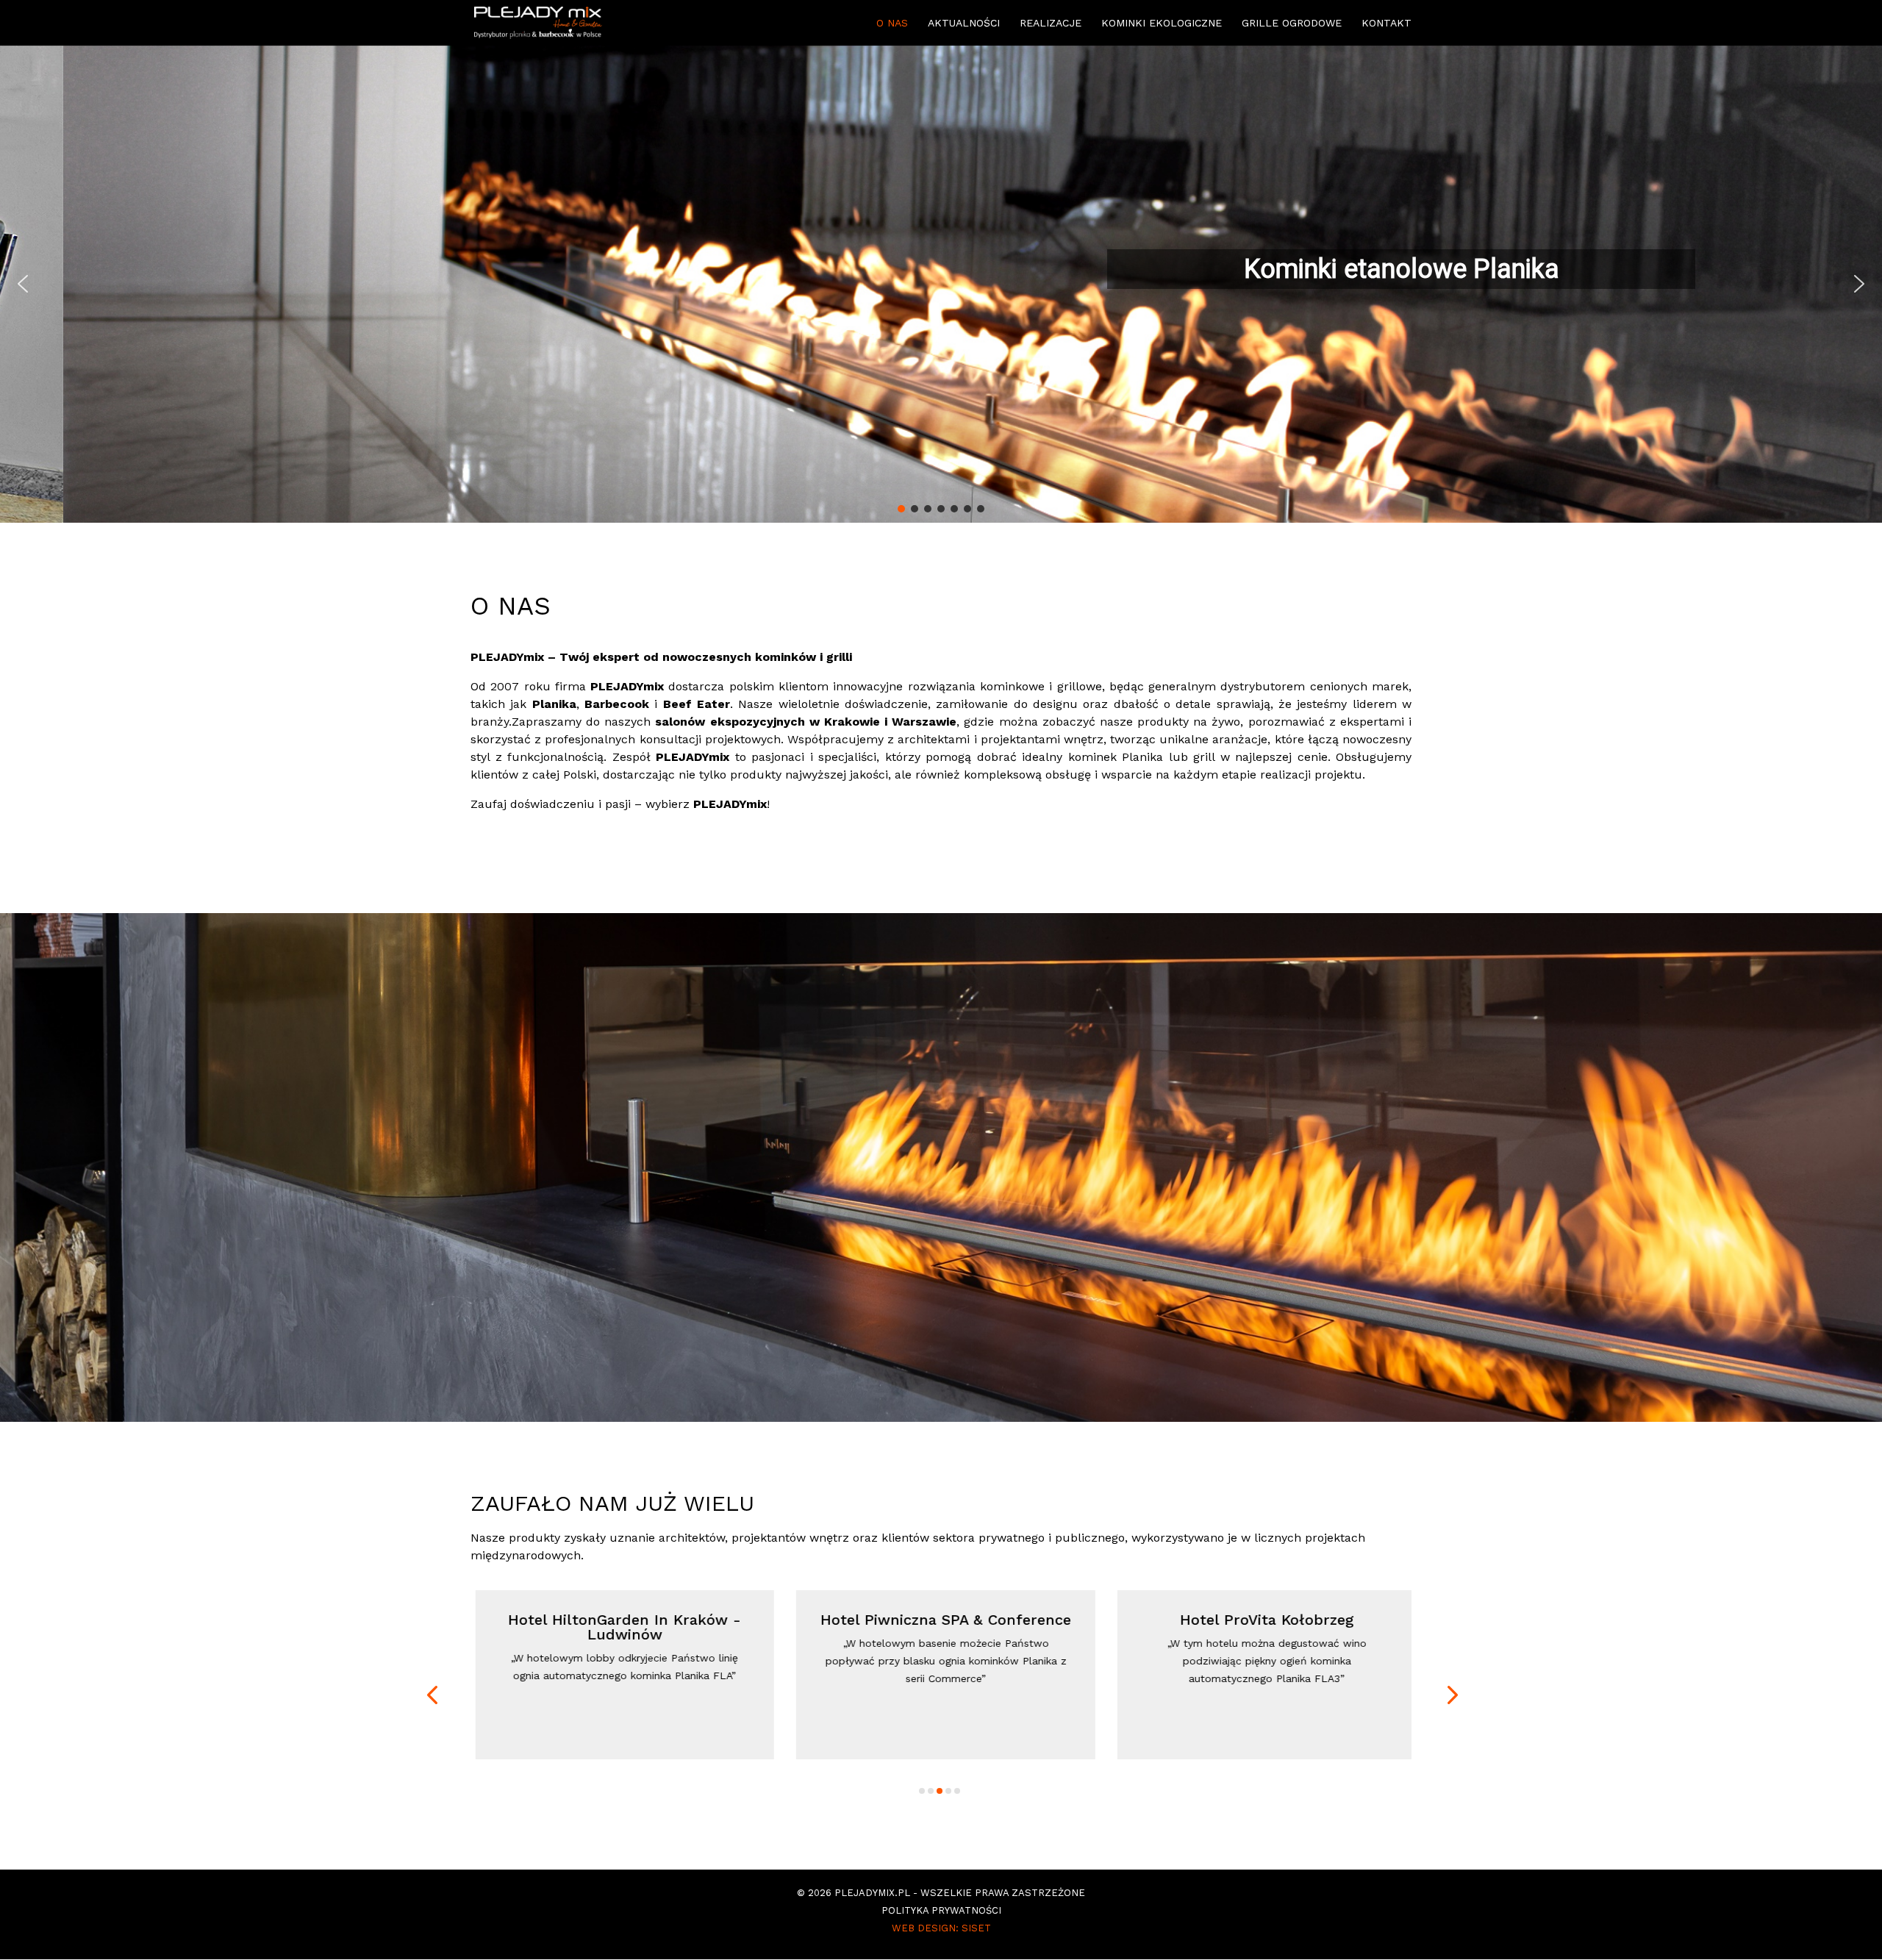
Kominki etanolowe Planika (1338, 269)
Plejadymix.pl (872, 1893)
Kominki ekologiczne (1162, 23)
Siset (976, 1928)
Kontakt (1387, 23)
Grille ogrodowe (1292, 23)
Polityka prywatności (941, 1910)
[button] (941, 284)
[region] (941, 284)
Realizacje (1051, 23)
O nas (892, 23)
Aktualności (964, 23)
